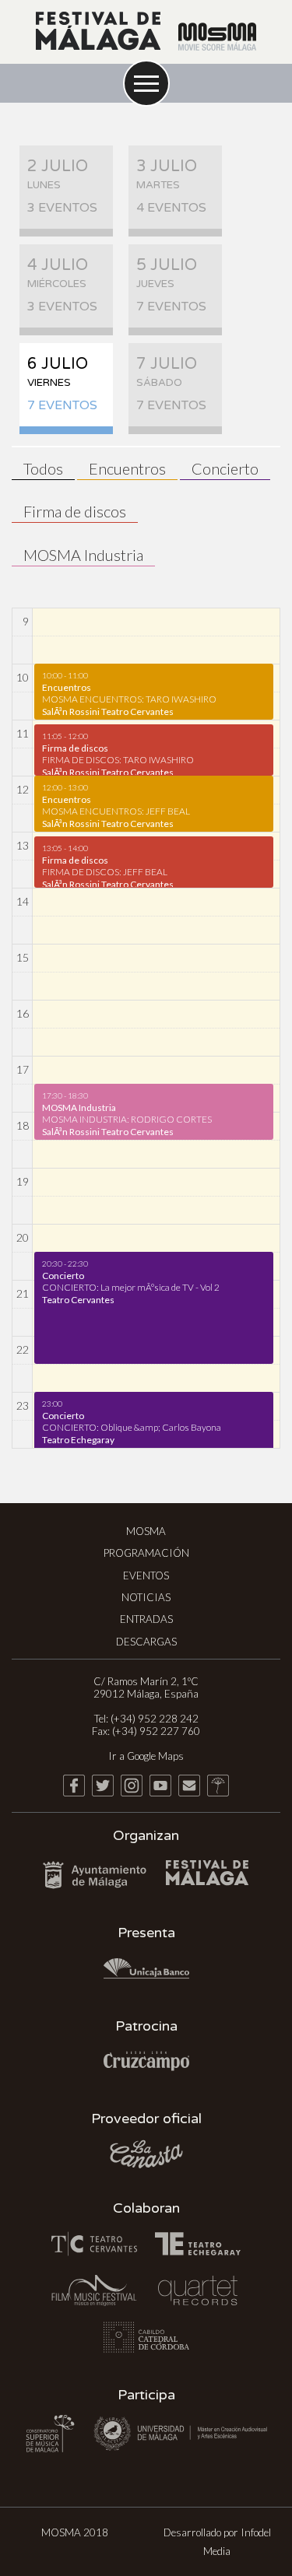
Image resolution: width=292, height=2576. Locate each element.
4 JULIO (62, 285)
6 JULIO (62, 384)
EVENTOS (146, 1575)
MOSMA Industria (83, 555)
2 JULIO (62, 186)
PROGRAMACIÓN (146, 1553)
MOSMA (146, 1531)
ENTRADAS (146, 1619)
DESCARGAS (146, 1642)
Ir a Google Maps (146, 1756)
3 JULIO (171, 186)
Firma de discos (75, 511)
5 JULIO (171, 285)
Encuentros (127, 468)
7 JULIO (171, 384)
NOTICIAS (146, 1597)
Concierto (225, 468)
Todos (43, 468)
